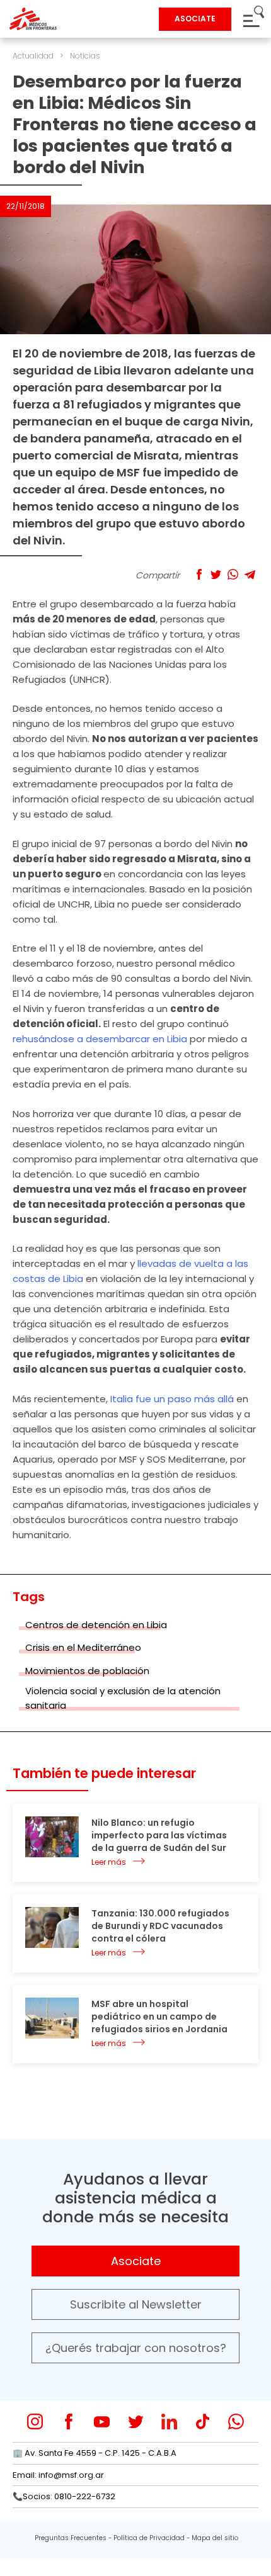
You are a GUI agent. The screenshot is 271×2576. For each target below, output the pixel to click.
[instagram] (35, 2421)
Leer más (109, 1862)
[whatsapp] (236, 2421)
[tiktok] (203, 2421)
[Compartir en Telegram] (250, 574)
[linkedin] (169, 2421)
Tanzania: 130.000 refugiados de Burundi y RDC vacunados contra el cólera (160, 1926)
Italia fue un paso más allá (172, 1399)
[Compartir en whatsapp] (233, 574)
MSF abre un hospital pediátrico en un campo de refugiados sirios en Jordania (159, 2016)
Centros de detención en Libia (96, 1625)
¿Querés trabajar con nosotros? (136, 2348)
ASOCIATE (195, 19)
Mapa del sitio (215, 2538)
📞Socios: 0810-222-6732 (64, 2496)
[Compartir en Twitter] (216, 574)
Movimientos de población (87, 1671)
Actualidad (33, 56)
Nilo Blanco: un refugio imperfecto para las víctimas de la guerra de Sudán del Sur (159, 1835)
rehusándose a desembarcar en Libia (100, 1039)
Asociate (136, 2261)
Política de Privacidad (149, 2538)
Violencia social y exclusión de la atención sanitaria (123, 1698)
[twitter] (136, 2421)
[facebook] (68, 2421)
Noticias (85, 56)
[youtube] (102, 2421)
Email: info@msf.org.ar (58, 2475)
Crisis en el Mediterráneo (83, 1647)
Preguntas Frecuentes (71, 2538)
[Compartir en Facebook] (199, 574)
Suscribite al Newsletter (136, 2304)
